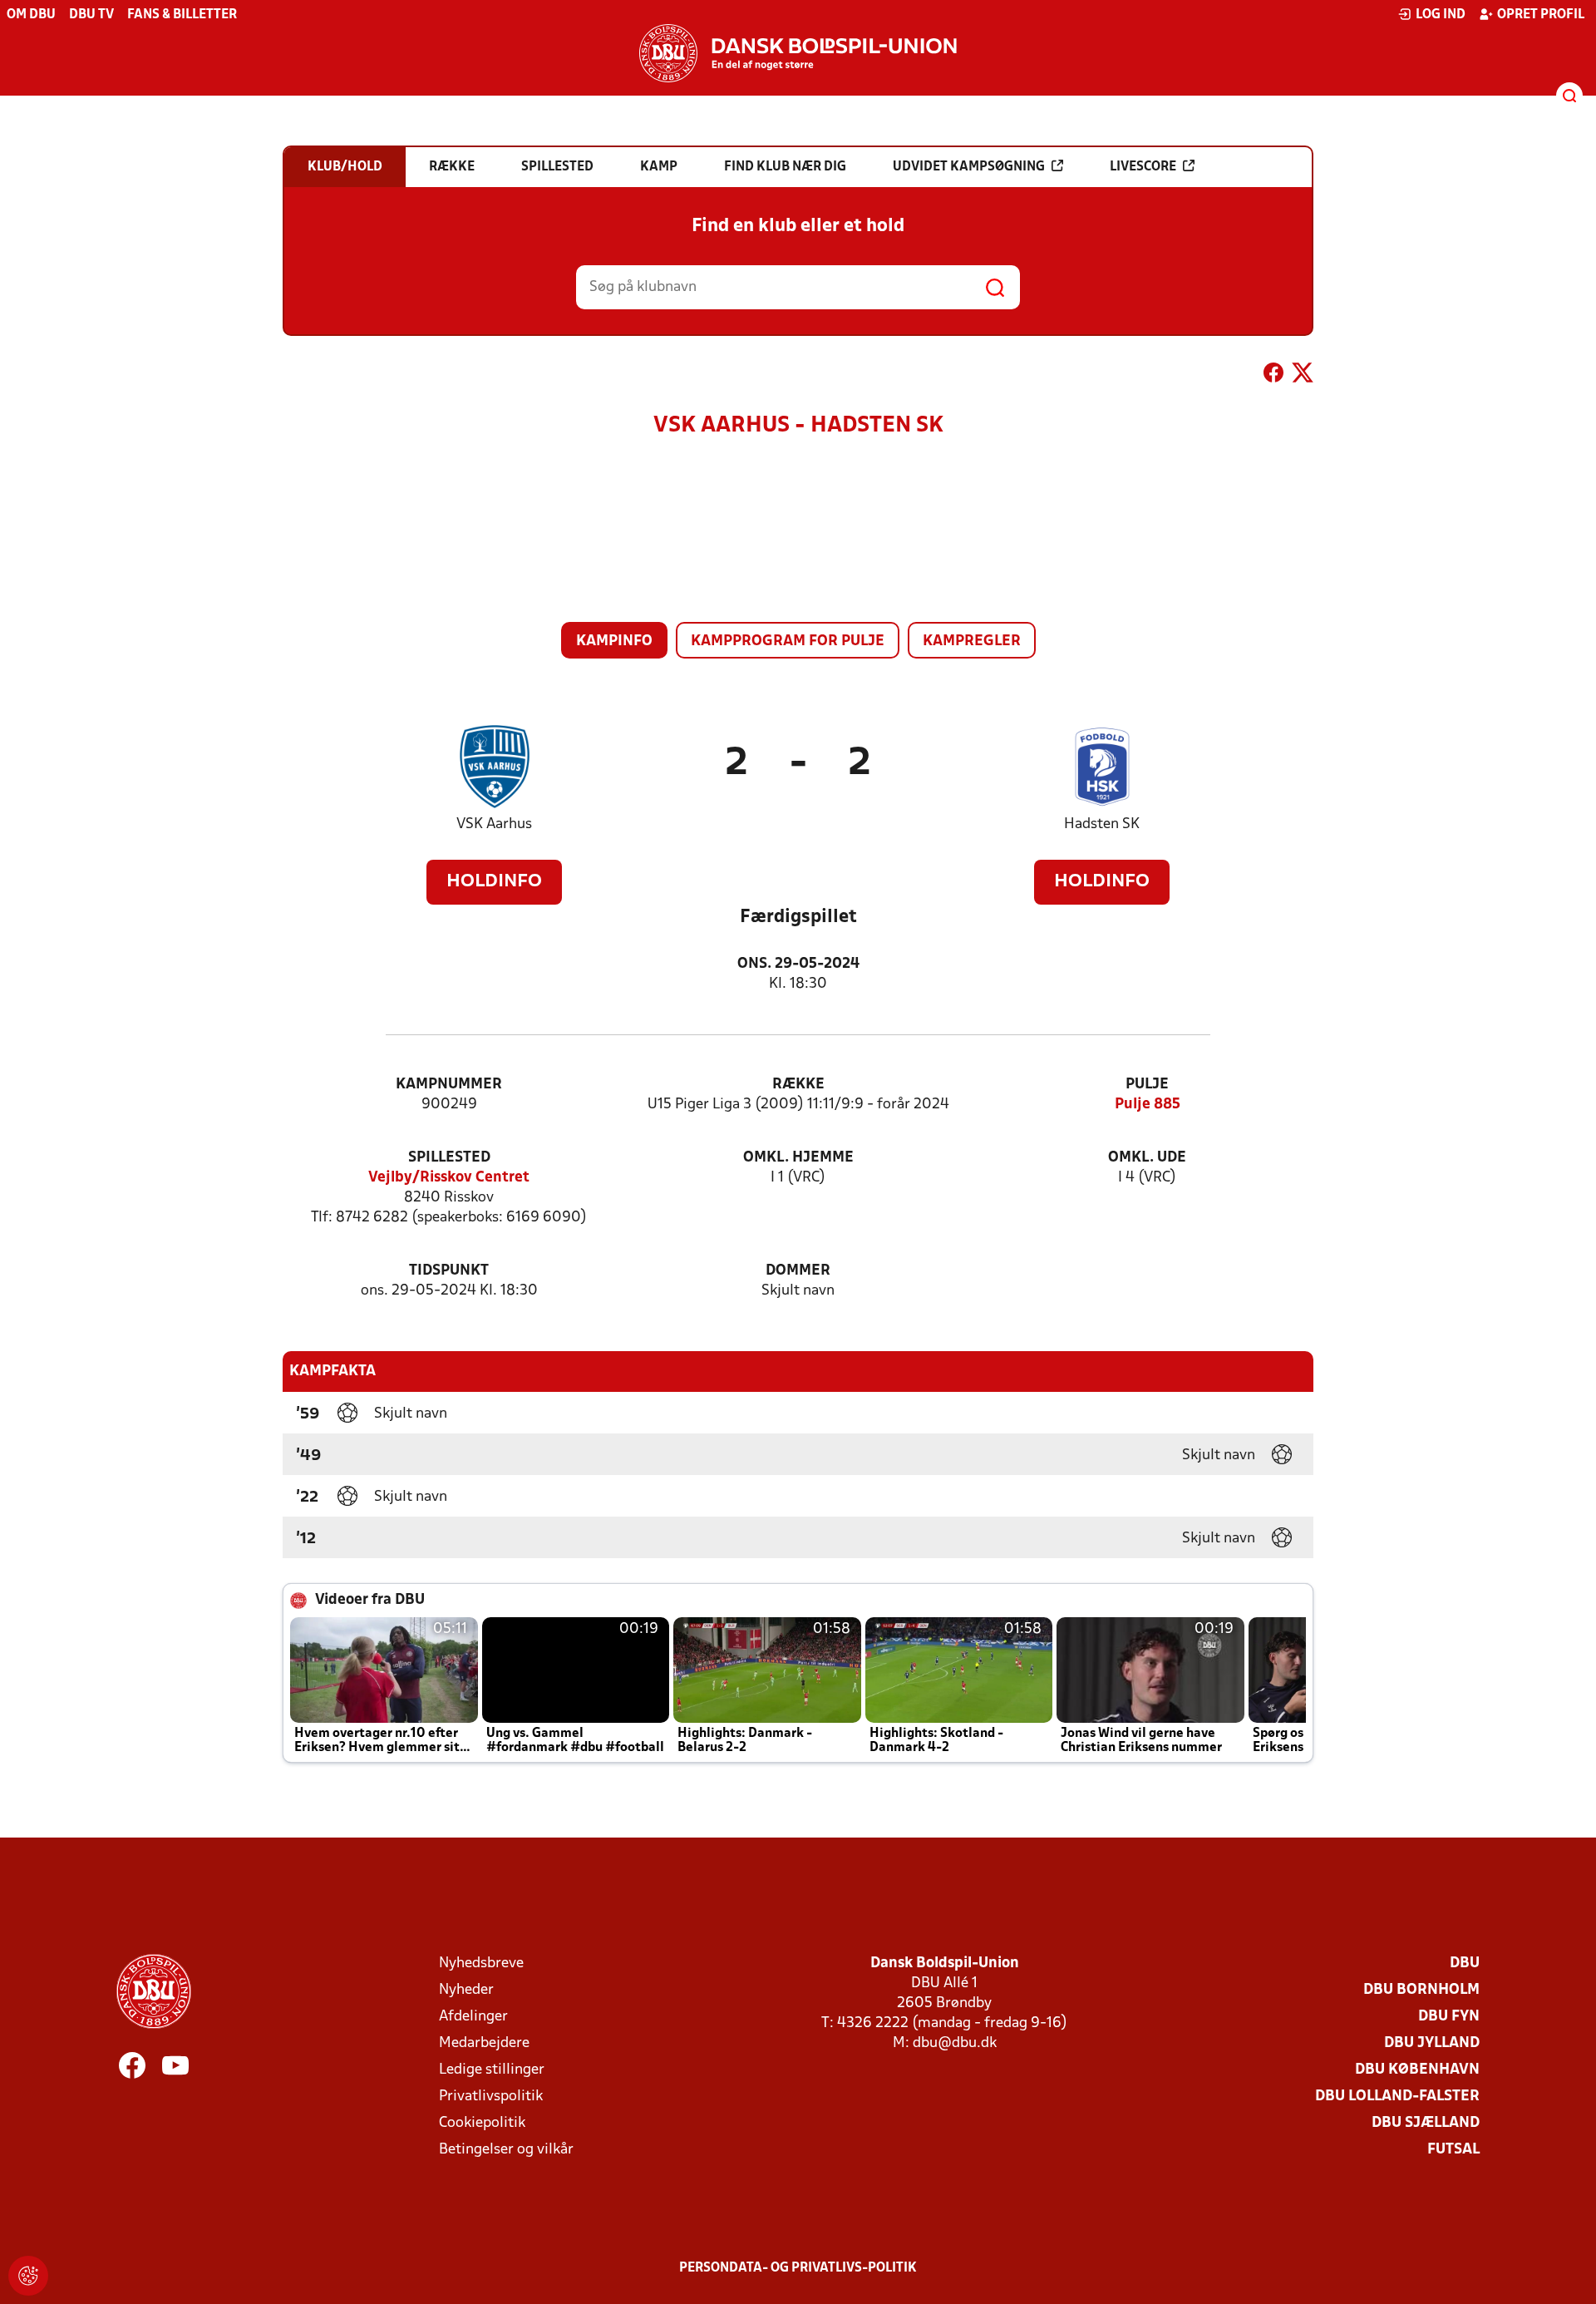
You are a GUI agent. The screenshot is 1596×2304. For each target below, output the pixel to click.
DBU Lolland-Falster (1397, 2097)
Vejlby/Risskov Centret (449, 1178)
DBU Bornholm (1421, 1990)
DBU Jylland (1432, 2043)
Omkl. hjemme (798, 1158)
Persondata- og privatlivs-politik (798, 2268)
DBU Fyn (1449, 2017)
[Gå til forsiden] (798, 53)
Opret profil (1541, 15)
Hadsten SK (1102, 824)
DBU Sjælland (1426, 2123)
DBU (1465, 1964)
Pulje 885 (1148, 1105)
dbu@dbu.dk (955, 2043)
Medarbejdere (484, 2043)
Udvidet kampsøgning (969, 167)
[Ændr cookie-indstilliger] (28, 2276)
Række (798, 1085)
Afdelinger (473, 2017)
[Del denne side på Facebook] (1273, 376)
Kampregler (972, 641)
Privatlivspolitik (491, 2097)
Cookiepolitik (482, 2123)
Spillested (449, 1158)
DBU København (1417, 2070)
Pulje (1147, 1085)
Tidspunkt (449, 1271)
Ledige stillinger (492, 2070)
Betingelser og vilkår (506, 2150)
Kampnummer (449, 1085)
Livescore (1143, 167)
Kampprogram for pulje (788, 641)
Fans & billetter (182, 15)
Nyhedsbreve (481, 1964)
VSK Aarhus (494, 824)
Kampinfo (614, 641)
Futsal (1453, 2150)
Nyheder (466, 1990)
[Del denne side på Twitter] (1303, 376)
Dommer (798, 1271)
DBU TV (91, 15)
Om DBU (31, 15)
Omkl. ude (1147, 1158)
